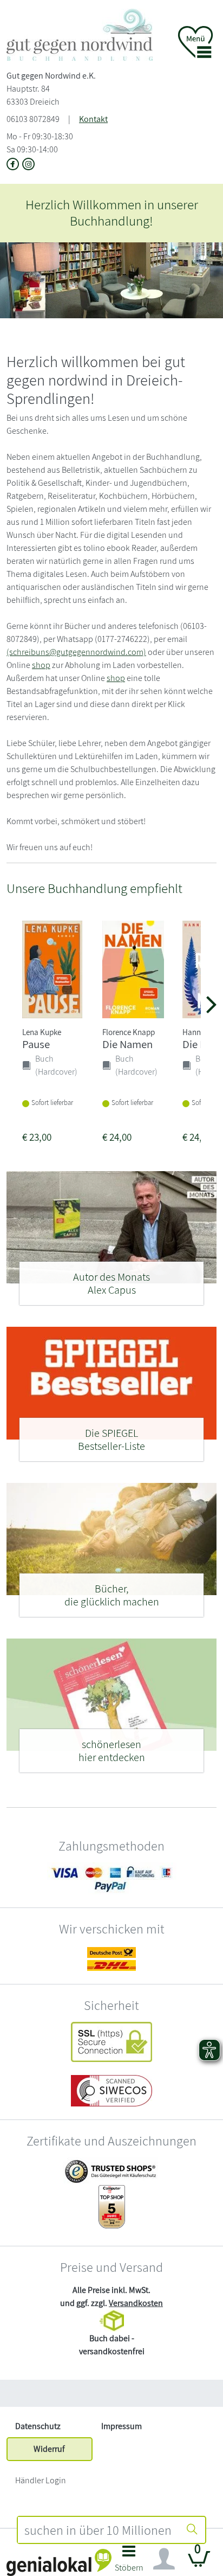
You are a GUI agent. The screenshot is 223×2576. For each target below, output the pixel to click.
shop (41, 665)
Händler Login (41, 2480)
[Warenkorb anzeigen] (199, 2563)
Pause (36, 1044)
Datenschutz (38, 2426)
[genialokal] (59, 2562)
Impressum (122, 2426)
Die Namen (127, 1044)
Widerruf (49, 2449)
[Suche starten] (192, 2530)
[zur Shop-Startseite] (80, 34)
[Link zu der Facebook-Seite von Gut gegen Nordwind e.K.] (14, 165)
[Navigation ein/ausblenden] (164, 2559)
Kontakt (93, 119)
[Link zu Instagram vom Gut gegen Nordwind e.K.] (29, 165)
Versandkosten (136, 2303)
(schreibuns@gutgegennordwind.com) (76, 652)
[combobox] (99, 2530)
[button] (129, 2562)
